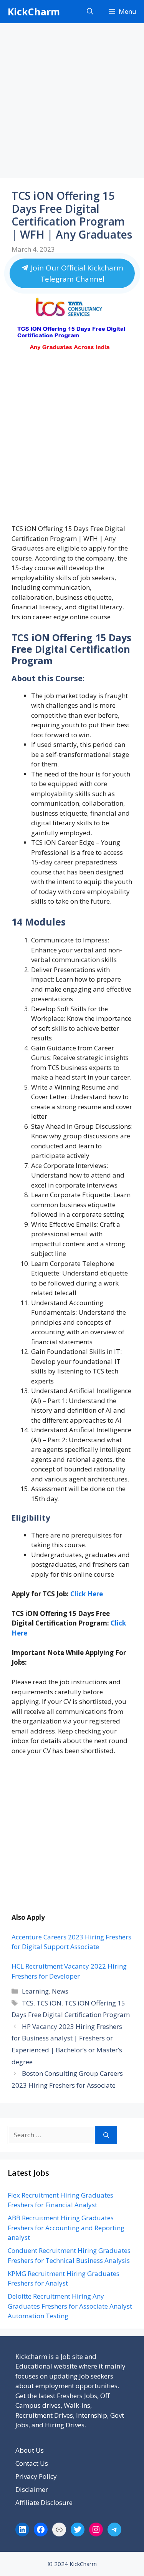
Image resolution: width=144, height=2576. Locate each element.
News (60, 1991)
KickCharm (34, 12)
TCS (28, 2003)
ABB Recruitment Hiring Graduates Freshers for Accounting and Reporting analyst (66, 2228)
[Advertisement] (72, 103)
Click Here (87, 1594)
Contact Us (32, 2463)
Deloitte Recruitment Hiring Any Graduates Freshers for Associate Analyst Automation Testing (70, 2306)
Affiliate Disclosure (44, 2502)
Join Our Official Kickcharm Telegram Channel (76, 273)
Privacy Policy (36, 2476)
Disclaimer (32, 2489)
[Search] (106, 2135)
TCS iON (49, 2003)
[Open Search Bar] (90, 12)
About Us (30, 2450)
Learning (35, 1991)
